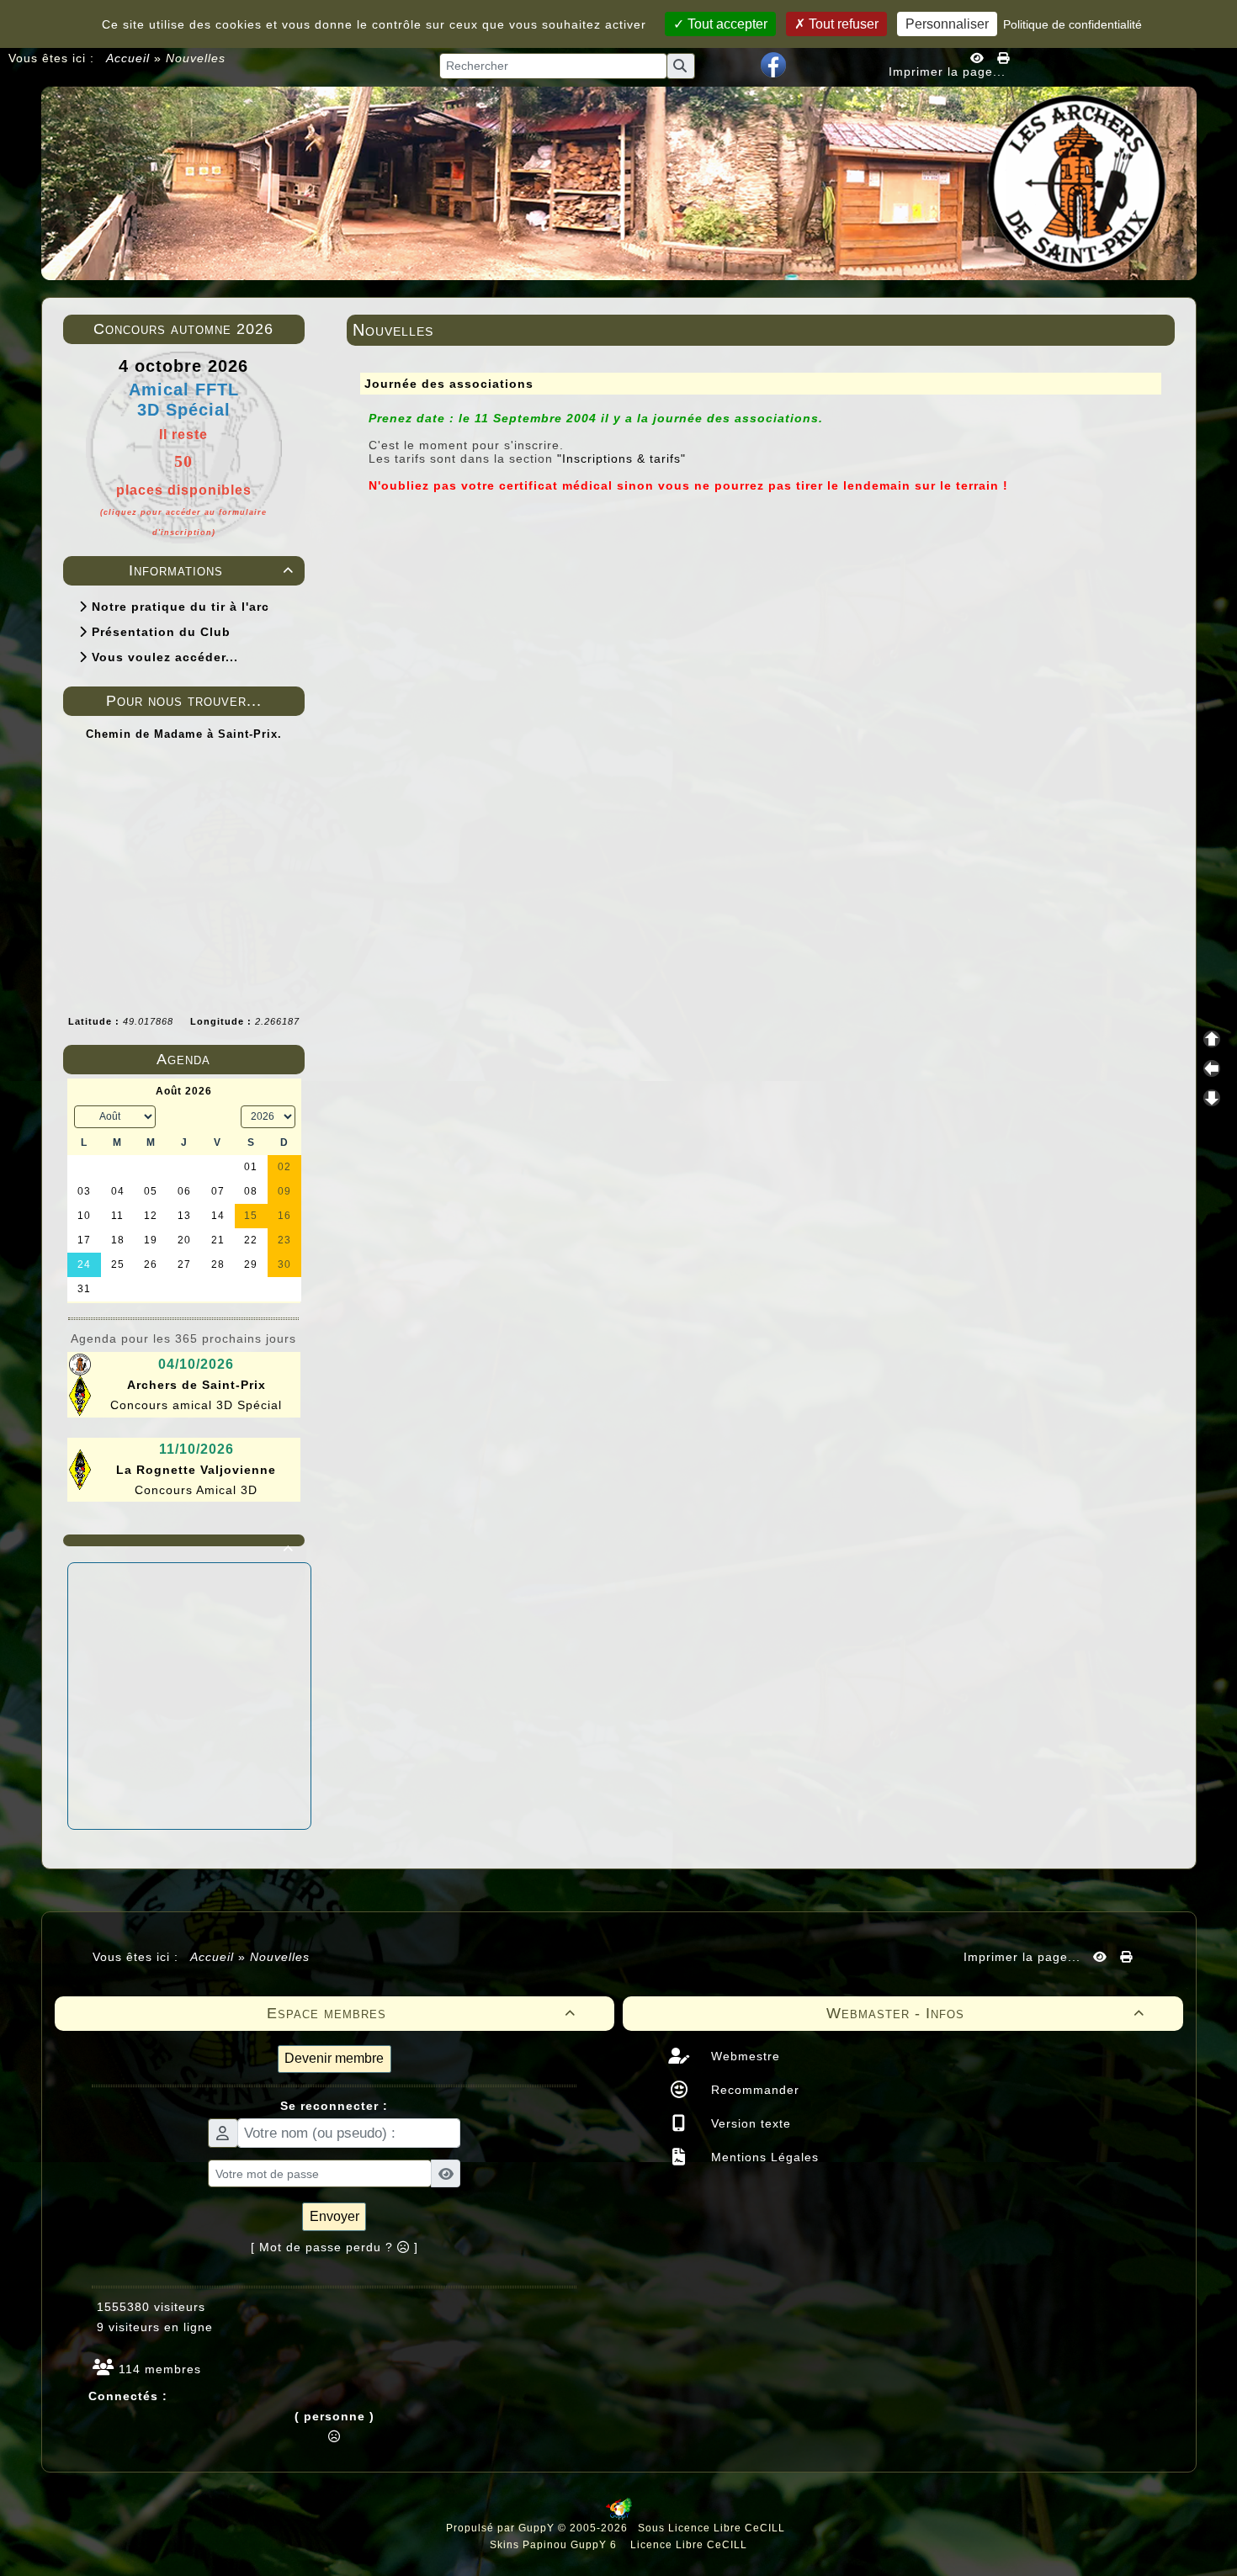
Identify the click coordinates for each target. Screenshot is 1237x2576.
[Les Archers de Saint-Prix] (619, 182)
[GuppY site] (619, 2516)
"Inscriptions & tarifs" (621, 458)
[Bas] (1212, 1098)
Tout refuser (842, 24)
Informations (211, 570)
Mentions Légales (763, 2157)
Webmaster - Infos (985, 2013)
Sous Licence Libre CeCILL (713, 2528)
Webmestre (743, 2056)
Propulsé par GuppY (502, 2528)
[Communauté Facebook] (773, 64)
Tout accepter (726, 24)
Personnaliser (947, 24)
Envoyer (334, 2216)
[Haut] (1212, 1039)
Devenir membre (334, 2058)
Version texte (749, 2123)
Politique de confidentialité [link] (1072, 24)
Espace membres (421, 2013)
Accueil (128, 58)
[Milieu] (1212, 1068)
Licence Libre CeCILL (687, 2545)
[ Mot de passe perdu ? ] (334, 2247)
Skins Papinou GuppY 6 (557, 2545)
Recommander (753, 2090)
